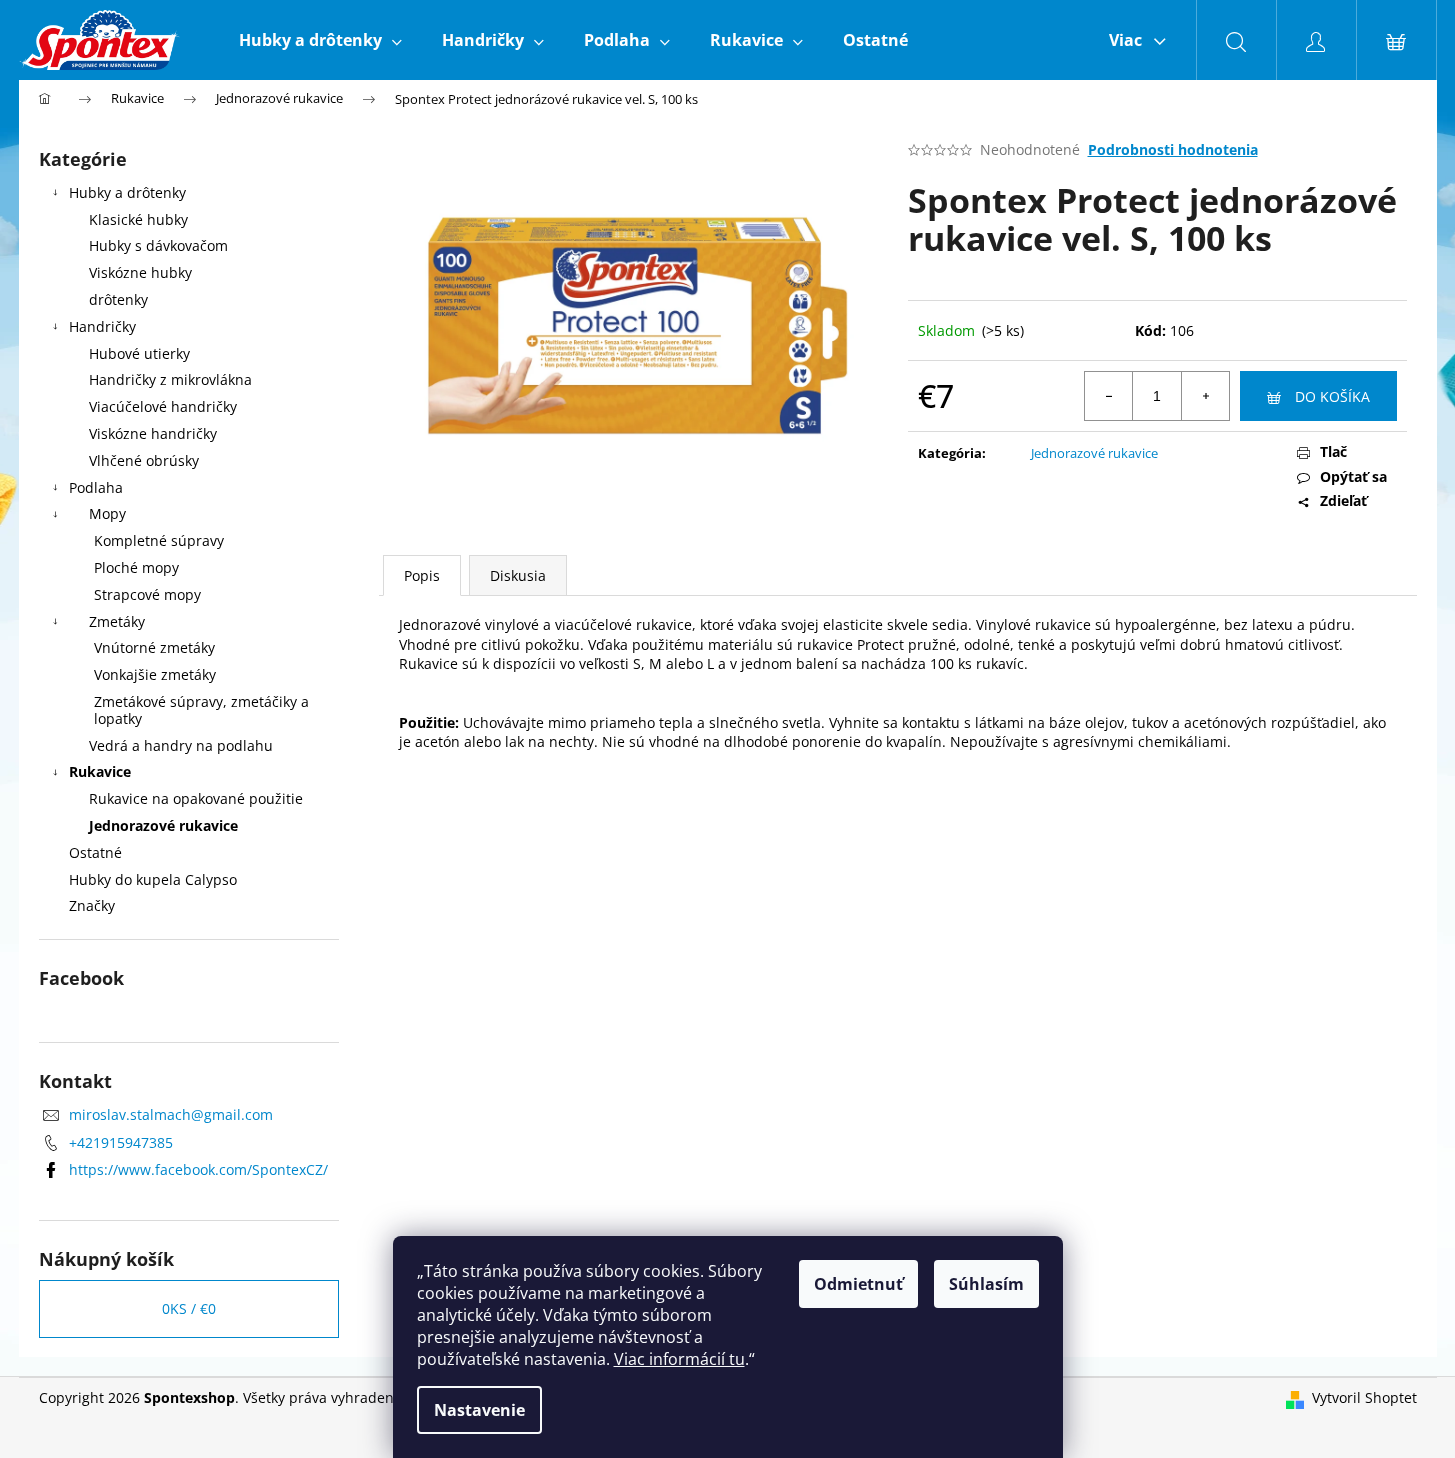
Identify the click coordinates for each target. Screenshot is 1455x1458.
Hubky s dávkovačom (158, 245)
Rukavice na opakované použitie (196, 798)
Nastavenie (479, 1410)
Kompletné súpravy (159, 540)
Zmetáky (117, 621)
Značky (92, 905)
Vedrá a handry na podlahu (181, 745)
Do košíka (1332, 396)
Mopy (107, 513)
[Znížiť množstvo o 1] (1109, 396)
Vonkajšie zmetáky (155, 674)
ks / (189, 1308)
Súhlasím (986, 1284)
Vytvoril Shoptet (1364, 1397)
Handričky (102, 326)
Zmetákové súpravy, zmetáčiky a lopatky (201, 710)
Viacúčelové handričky (163, 406)
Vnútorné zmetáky (154, 647)
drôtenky (118, 299)
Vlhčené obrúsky (144, 460)
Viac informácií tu (679, 1359)
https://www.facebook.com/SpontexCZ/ (198, 1169)
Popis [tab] (422, 575)
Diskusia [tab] (518, 575)
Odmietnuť (858, 1284)
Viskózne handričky (153, 433)
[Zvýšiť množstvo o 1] (1205, 396)
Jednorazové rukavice (163, 825)
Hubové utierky (139, 353)
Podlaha (96, 487)
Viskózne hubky (140, 272)
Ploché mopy (136, 567)
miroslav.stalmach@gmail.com (171, 1114)
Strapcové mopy (147, 594)
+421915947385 (121, 1142)
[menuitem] (320, 40)
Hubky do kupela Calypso (153, 879)
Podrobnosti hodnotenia (1173, 149)
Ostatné (95, 852)
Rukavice (100, 771)
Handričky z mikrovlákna (170, 379)
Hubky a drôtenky (127, 192)
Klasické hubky (138, 219)
